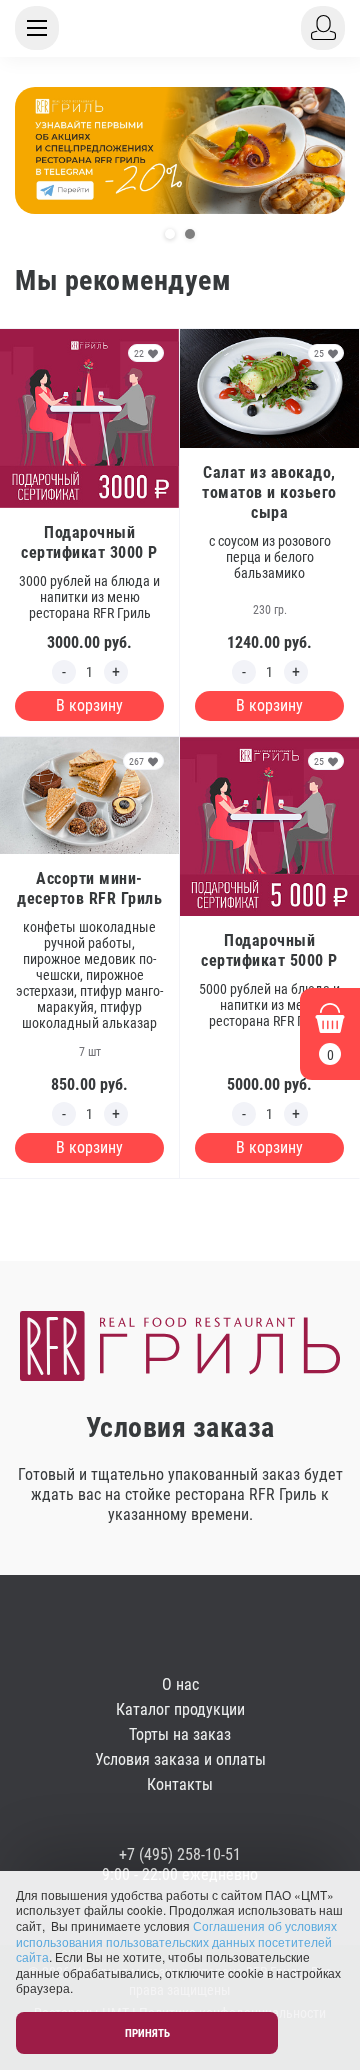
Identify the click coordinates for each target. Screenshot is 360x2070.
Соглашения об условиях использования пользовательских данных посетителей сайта (176, 1941)
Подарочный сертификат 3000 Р (89, 542)
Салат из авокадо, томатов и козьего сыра (269, 492)
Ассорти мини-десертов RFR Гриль (89, 888)
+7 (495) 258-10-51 (180, 1854)
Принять (147, 2033)
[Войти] (323, 28)
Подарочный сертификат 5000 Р (269, 950)
